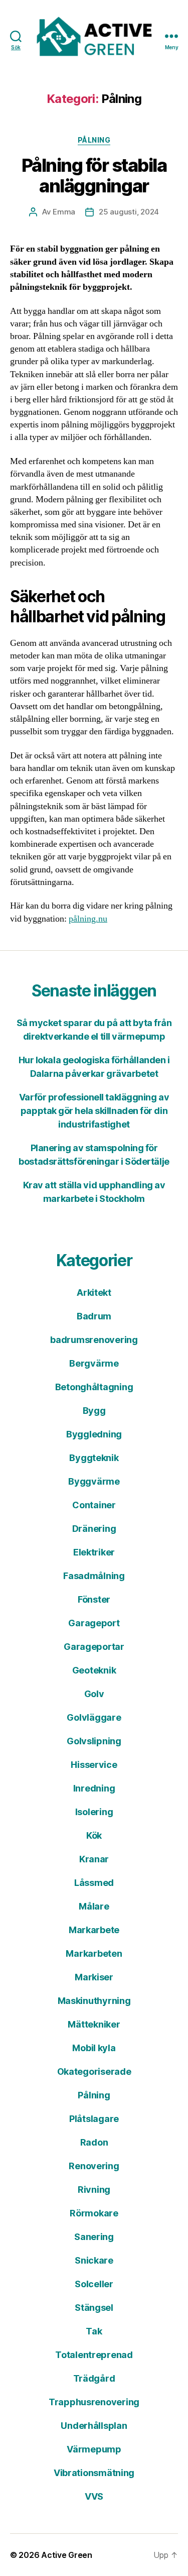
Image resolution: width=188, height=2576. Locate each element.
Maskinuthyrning (94, 2001)
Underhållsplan (94, 2426)
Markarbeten (94, 1953)
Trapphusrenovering (94, 2402)
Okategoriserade (94, 2071)
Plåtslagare (94, 2119)
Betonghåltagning (94, 1387)
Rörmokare (94, 2213)
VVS (94, 2496)
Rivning (94, 2190)
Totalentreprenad (94, 2355)
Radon (94, 2142)
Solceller (94, 2284)
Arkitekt (94, 1293)
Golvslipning (94, 1741)
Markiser (94, 1977)
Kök (94, 1835)
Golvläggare (94, 1717)
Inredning (94, 1788)
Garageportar (94, 1647)
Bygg (94, 1411)
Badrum (94, 1316)
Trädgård (94, 2378)
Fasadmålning (94, 1576)
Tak (94, 2331)
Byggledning (94, 1434)
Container (94, 1505)
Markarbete (94, 1930)
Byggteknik (94, 1458)
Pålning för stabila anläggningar (94, 176)
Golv (94, 1694)
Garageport (94, 1623)
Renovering (94, 2166)
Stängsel (94, 2308)
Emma (64, 212)
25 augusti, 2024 (129, 212)
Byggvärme (94, 1481)
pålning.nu (88, 919)
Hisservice (94, 1765)
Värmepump (94, 2449)
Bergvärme (94, 1363)
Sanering (94, 2237)
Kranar (94, 1859)
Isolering (94, 1812)
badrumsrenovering (94, 1340)
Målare (94, 1906)
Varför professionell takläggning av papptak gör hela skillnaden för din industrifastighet (94, 1111)
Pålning (94, 140)
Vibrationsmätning (94, 2473)
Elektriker (94, 1552)
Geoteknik (94, 1670)
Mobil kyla (94, 2048)
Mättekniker (94, 2024)
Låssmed (94, 1883)
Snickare (94, 2260)
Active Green (67, 2555)
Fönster (94, 1599)
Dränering (94, 1529)
